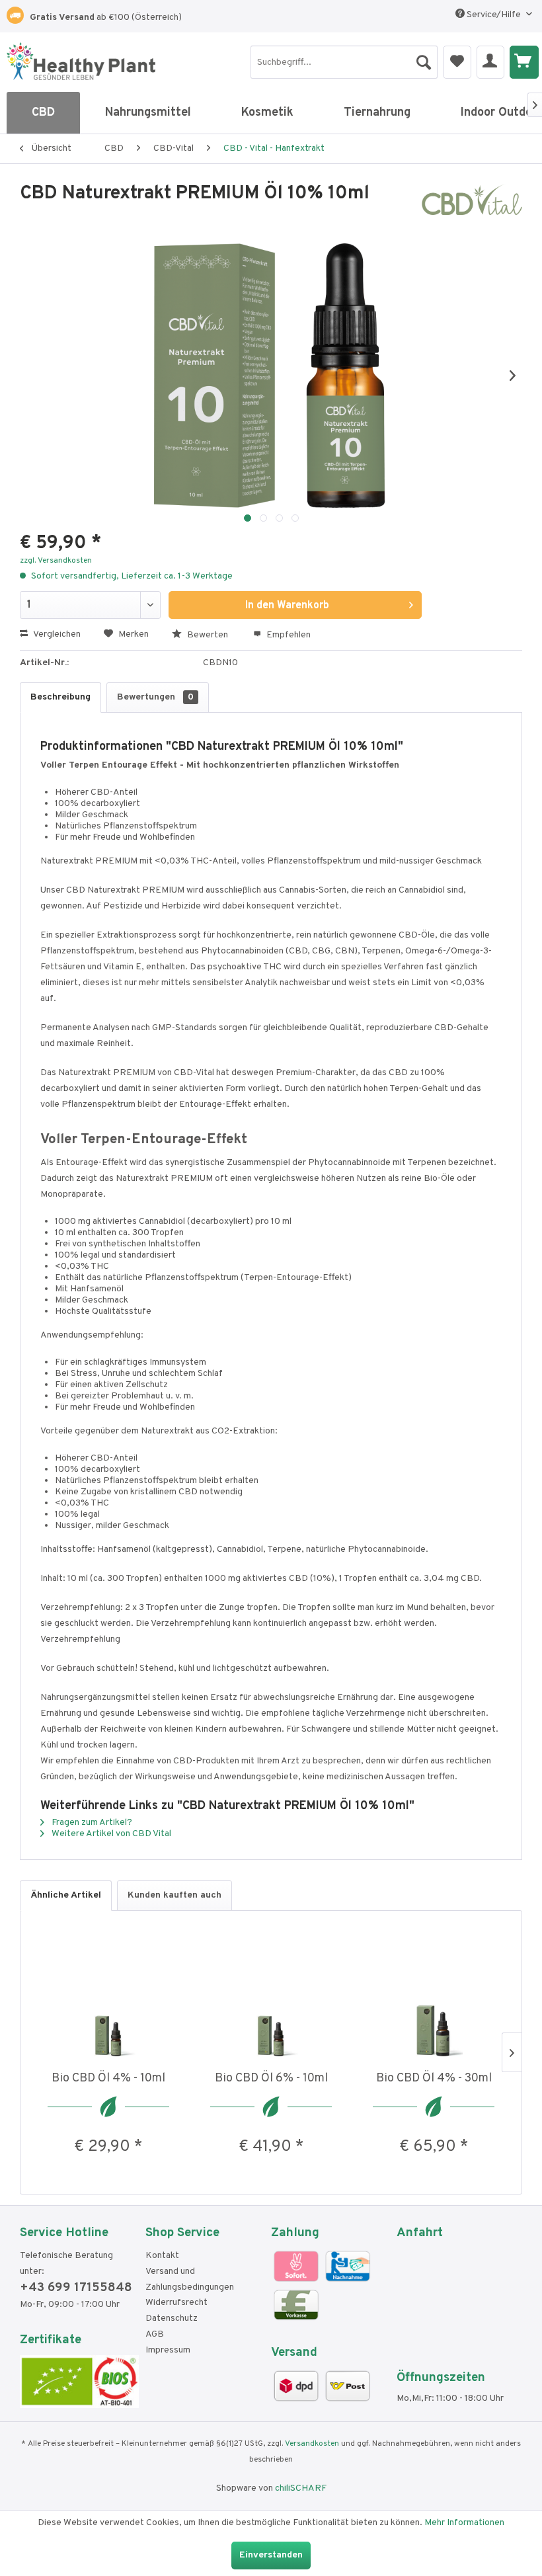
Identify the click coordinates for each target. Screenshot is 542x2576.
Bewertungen (155, 697)
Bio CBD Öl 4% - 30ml (434, 2078)
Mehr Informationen (464, 2523)
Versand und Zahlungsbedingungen (190, 2279)
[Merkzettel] (457, 62)
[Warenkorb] (524, 62)
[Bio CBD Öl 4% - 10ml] (108, 2017)
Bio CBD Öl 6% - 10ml (271, 2078)
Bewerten (208, 635)
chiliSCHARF (301, 2488)
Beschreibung (60, 697)
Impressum (168, 2350)
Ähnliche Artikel (66, 1895)
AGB (155, 2334)
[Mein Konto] (490, 62)
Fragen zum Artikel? (91, 1823)
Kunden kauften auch (174, 1895)
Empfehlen (288, 635)
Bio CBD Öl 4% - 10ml (108, 2078)
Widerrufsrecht (176, 2303)
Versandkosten (312, 2444)
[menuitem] (344, 62)
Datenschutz (172, 2318)
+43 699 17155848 (76, 2288)
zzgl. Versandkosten (56, 561)
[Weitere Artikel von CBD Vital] (472, 207)
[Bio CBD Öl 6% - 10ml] (271, 2017)
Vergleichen (56, 634)
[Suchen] (424, 59)
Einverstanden (271, 2555)
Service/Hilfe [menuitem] (494, 15)
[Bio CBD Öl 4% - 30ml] (434, 2017)
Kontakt (162, 2256)
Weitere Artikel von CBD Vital (110, 1834)
